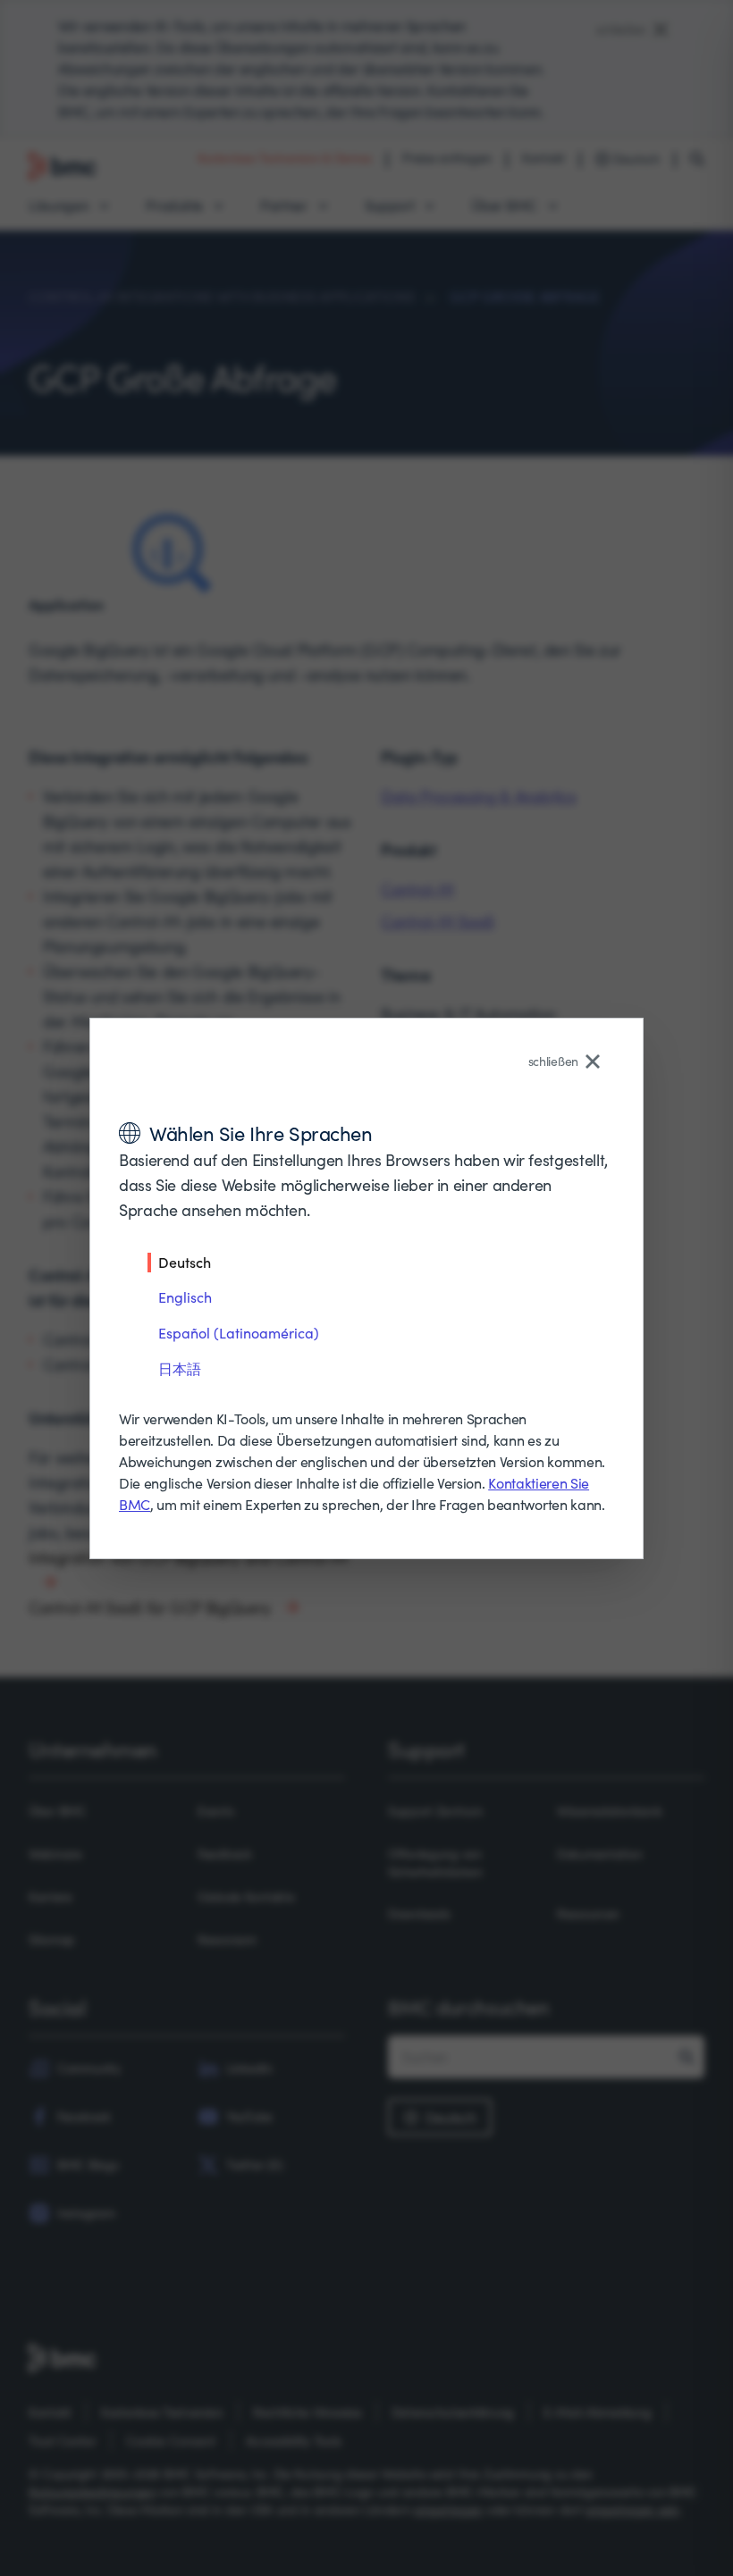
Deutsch (185, 1262)
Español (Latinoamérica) (239, 1333)
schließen (553, 1061)
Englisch (185, 1297)
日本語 (180, 1368)
